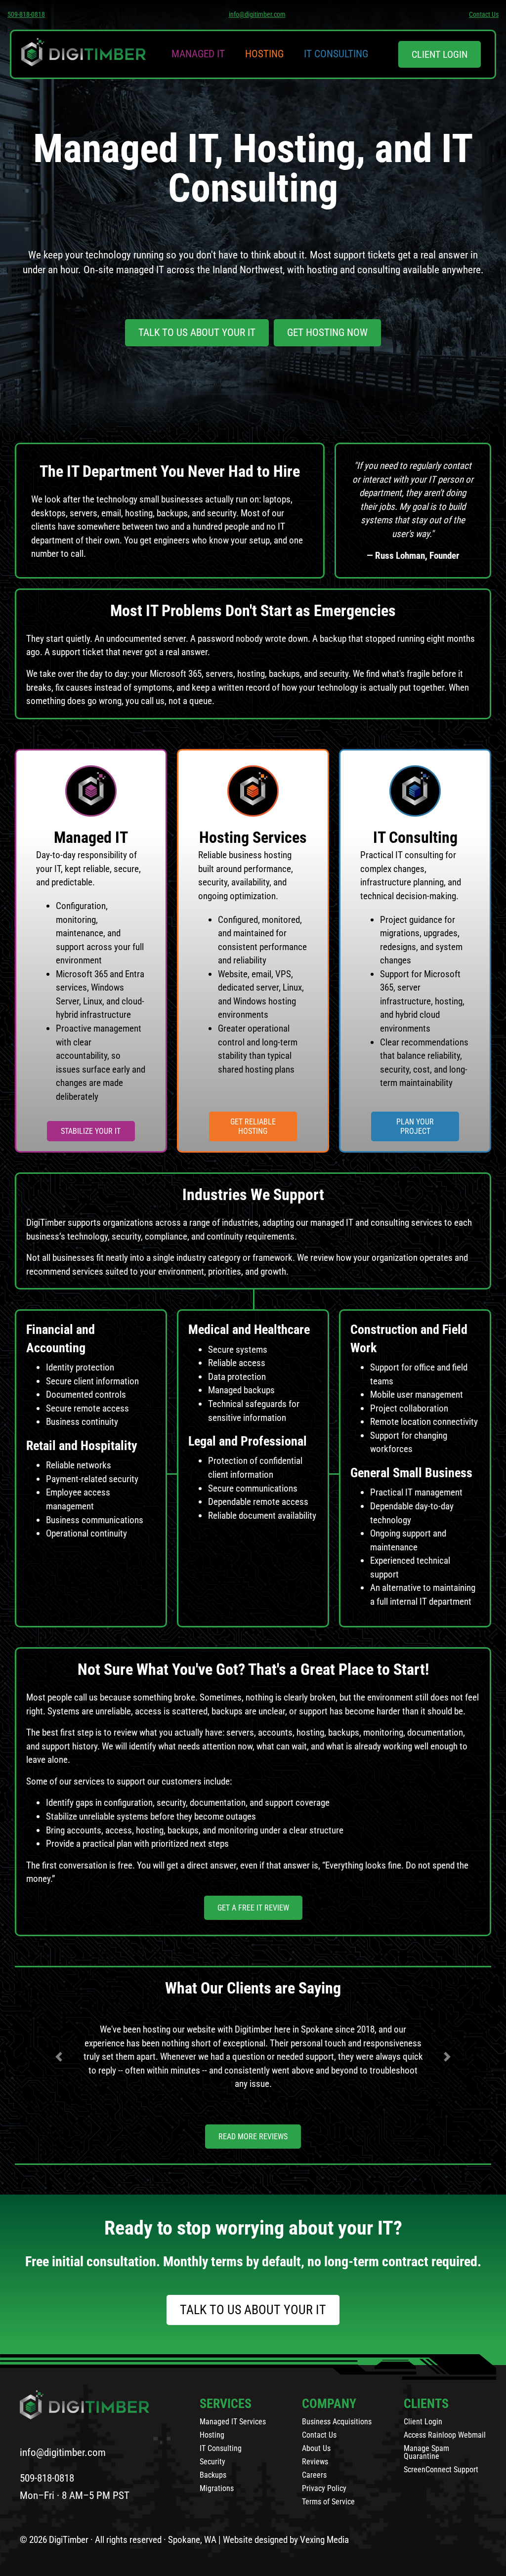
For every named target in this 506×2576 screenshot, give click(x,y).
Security (212, 2462)
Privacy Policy (324, 2488)
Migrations (217, 2488)
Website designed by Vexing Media (286, 2540)
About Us (316, 2448)
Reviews (315, 2462)
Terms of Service (328, 2502)
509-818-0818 (26, 14)
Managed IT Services (233, 2422)
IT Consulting (336, 54)
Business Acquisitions (337, 2422)
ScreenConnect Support (441, 2470)
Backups (213, 2475)
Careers (314, 2475)
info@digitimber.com (257, 14)
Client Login (423, 2422)
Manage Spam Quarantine (426, 2452)
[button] (59, 2057)
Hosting (264, 54)
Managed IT (198, 54)
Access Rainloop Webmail (445, 2435)
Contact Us (484, 14)
